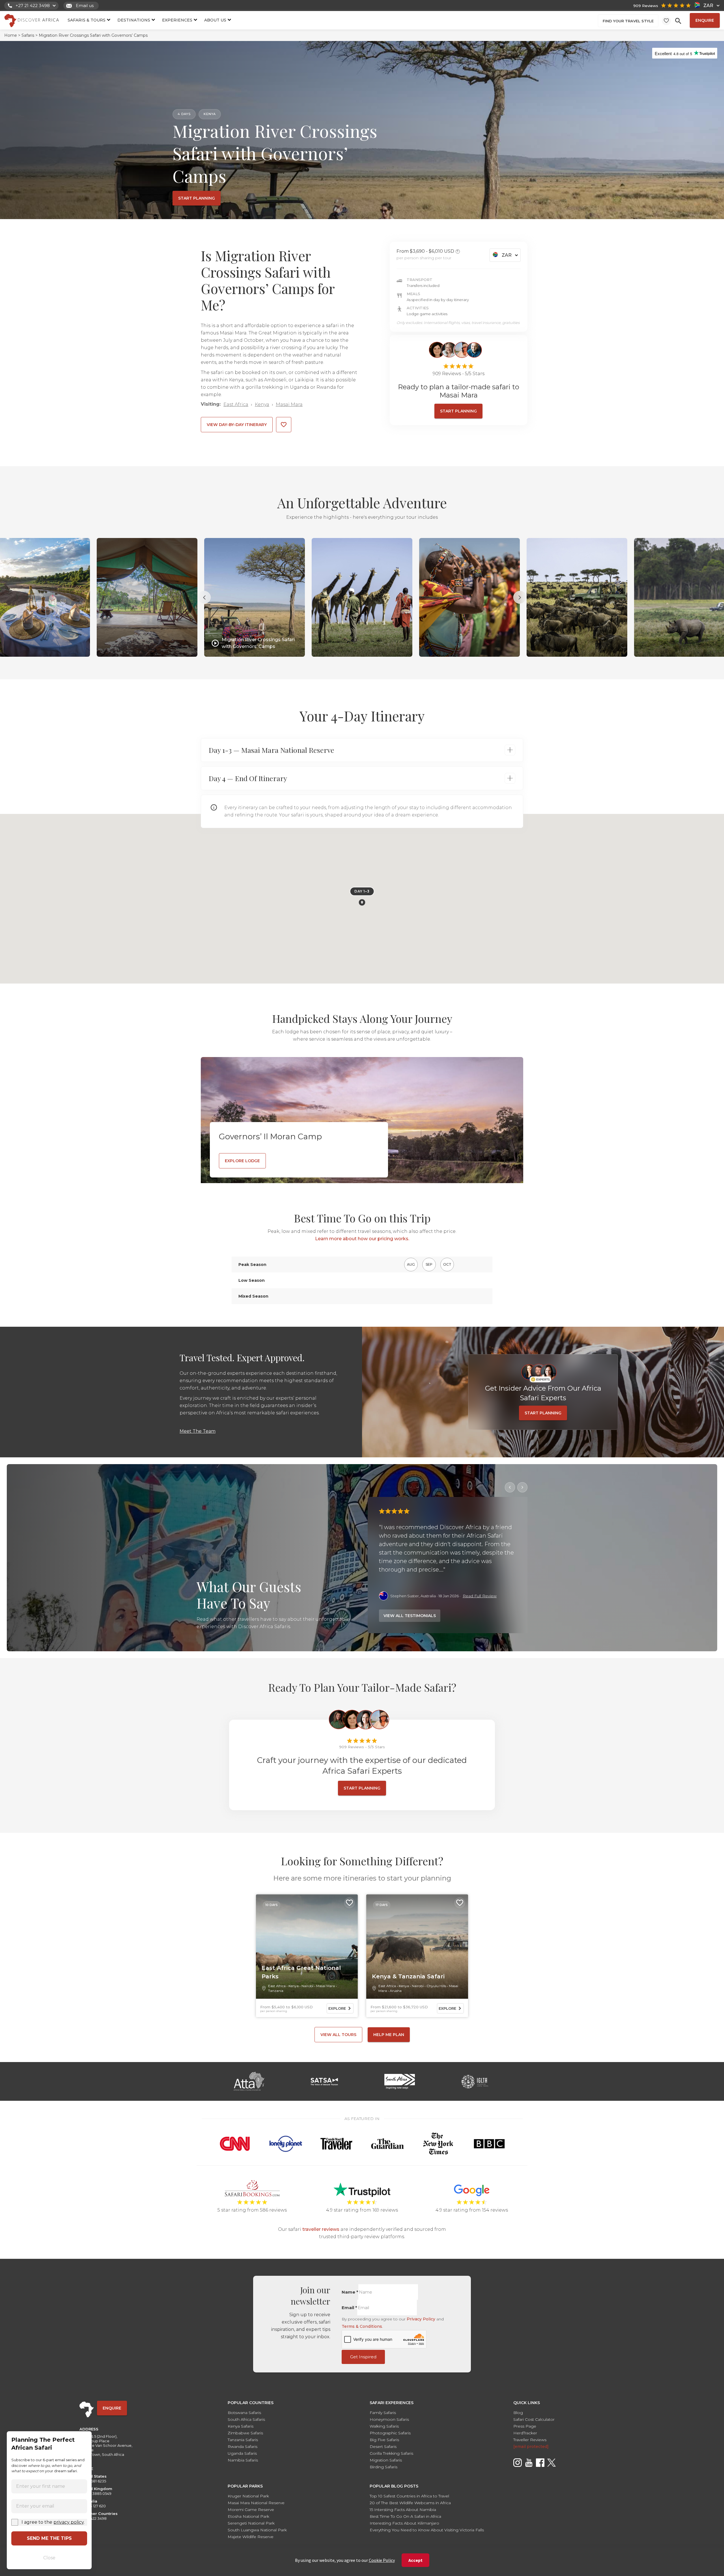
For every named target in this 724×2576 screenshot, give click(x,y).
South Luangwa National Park (257, 2530)
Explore (337, 2008)
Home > (12, 35)
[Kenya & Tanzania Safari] (417, 1947)
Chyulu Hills (436, 1986)
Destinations (134, 20)
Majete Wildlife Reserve (251, 2537)
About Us (215, 20)
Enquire (705, 20)
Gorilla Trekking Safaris (391, 2453)
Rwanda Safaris (243, 2447)
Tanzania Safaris (243, 2440)
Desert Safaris (383, 2447)
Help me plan (389, 2035)
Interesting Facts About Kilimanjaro (404, 2523)
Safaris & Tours (87, 20)
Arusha (396, 1991)
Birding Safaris (383, 2467)
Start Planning (362, 1788)
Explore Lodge (242, 1161)
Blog (518, 2413)
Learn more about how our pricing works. (362, 1239)
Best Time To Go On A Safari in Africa (405, 2516)
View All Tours (338, 2035)
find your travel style (628, 21)
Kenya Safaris (241, 2426)
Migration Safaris (386, 2460)
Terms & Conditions (362, 2326)
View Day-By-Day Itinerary (237, 425)
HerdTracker (525, 2433)
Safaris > (30, 35)
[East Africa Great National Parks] (307, 1947)
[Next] (522, 1487)
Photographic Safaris (390, 2433)
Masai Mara (289, 404)
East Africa (236, 404)
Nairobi (307, 1986)
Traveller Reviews (530, 2440)
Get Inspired (363, 2357)
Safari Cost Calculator (534, 2419)
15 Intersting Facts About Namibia (403, 2510)
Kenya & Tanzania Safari (408, 1976)
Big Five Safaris (384, 2440)
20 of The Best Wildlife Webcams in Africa (410, 2503)
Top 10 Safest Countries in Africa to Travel (409, 2496)
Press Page (525, 2426)
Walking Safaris (384, 2426)
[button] (362, 902)
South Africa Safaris (246, 2419)
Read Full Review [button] (480, 1596)
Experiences (177, 20)
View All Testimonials (410, 1616)
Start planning (197, 198)
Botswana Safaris (244, 2413)
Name (350, 2292)
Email (349, 2308)
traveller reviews (321, 2229)
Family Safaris (383, 2413)
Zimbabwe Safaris (245, 2433)
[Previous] (510, 1487)
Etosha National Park (248, 2516)
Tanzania (276, 1991)
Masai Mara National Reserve (256, 2503)
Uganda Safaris (242, 2453)
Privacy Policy (421, 2319)
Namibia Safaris (243, 2460)
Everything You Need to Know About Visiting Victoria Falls (427, 2530)
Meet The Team (198, 1431)
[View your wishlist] (666, 21)
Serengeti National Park (251, 2523)
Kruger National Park (248, 2496)
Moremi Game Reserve (251, 2510)
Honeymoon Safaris (389, 2419)
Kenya (262, 404)
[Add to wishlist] (284, 425)
